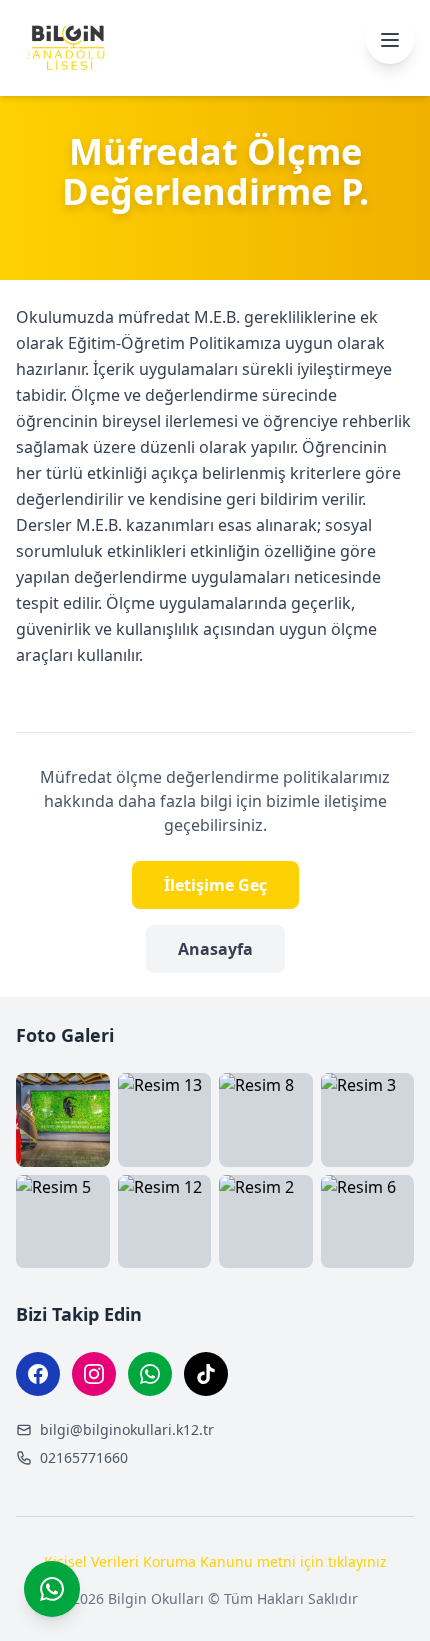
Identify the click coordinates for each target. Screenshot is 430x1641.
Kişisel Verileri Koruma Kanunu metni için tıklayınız (215, 1561)
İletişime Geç (215, 885)
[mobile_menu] (390, 40)
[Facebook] (38, 1374)
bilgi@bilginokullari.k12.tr (127, 1429)
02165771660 (84, 1457)
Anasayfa (215, 949)
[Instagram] (94, 1374)
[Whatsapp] (150, 1374)
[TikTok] (206, 1374)
